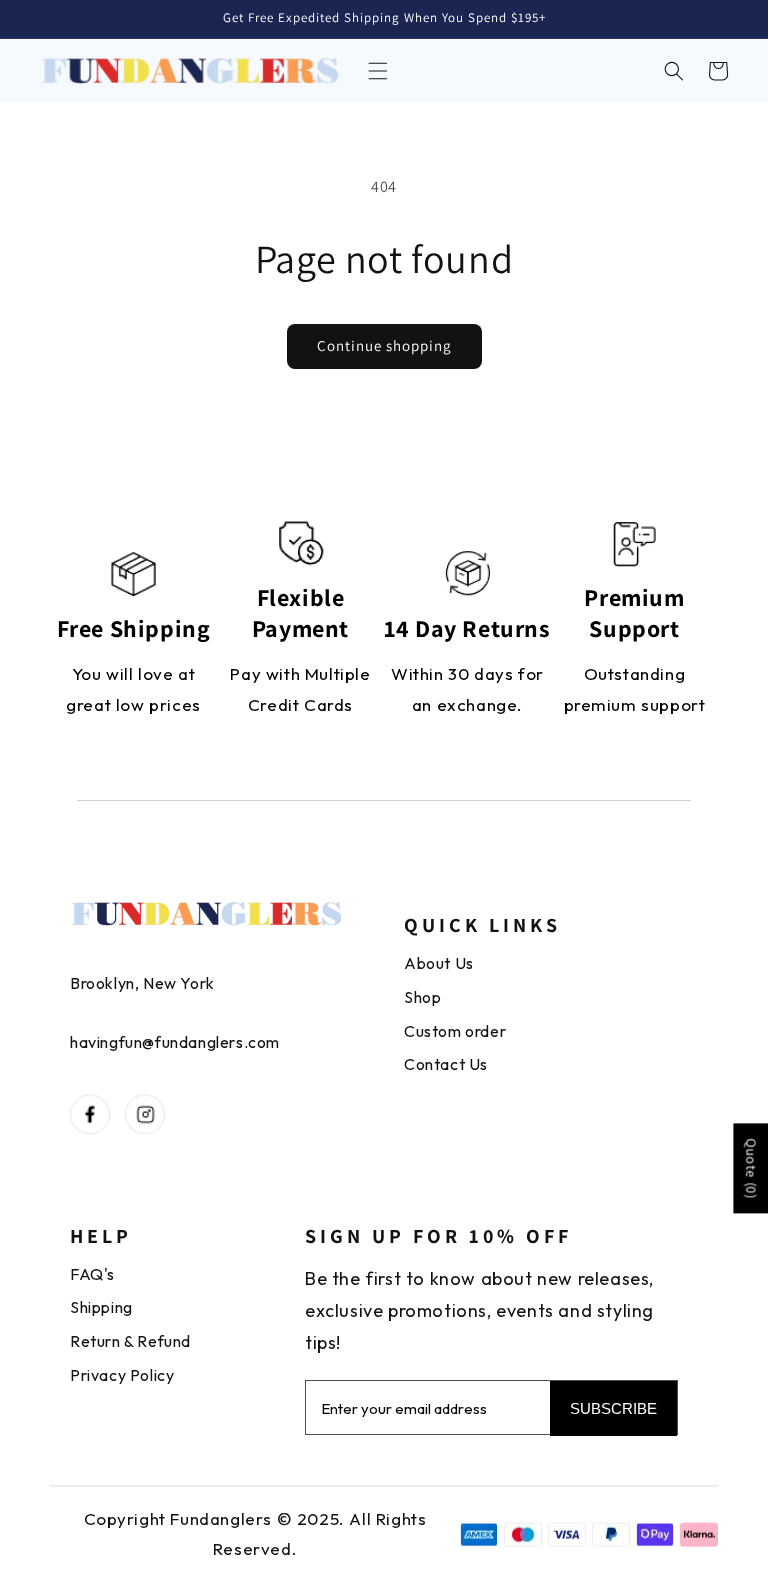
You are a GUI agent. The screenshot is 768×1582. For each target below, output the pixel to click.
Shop (422, 997)
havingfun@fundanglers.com (175, 1042)
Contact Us (446, 1064)
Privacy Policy (122, 1375)
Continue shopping (384, 345)
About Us (439, 963)
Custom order (455, 1031)
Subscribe (613, 1408)
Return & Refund (130, 1341)
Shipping (101, 1307)
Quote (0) (751, 1169)
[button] (378, 71)
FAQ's (92, 1274)
